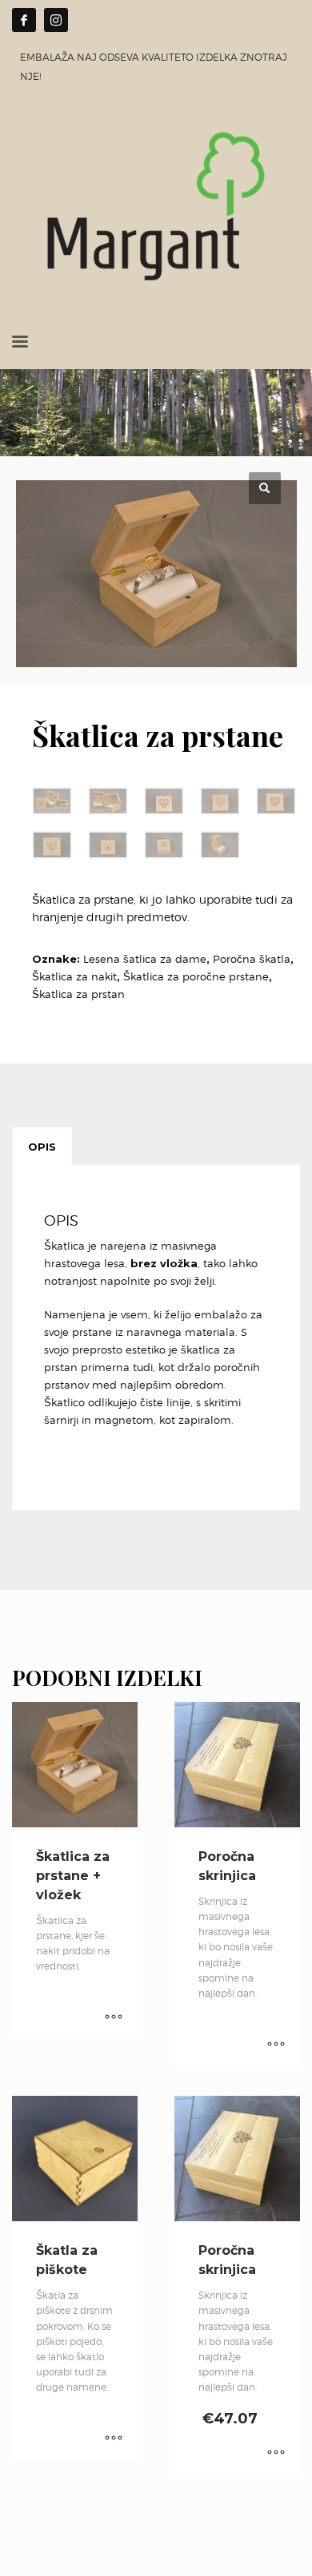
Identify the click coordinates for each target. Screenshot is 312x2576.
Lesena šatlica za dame (145, 959)
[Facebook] (24, 20)
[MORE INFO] (114, 2018)
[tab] (42, 1147)
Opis (42, 1147)
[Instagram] (56, 20)
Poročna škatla (252, 959)
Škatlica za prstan (78, 994)
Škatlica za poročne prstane (196, 976)
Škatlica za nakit (74, 976)
